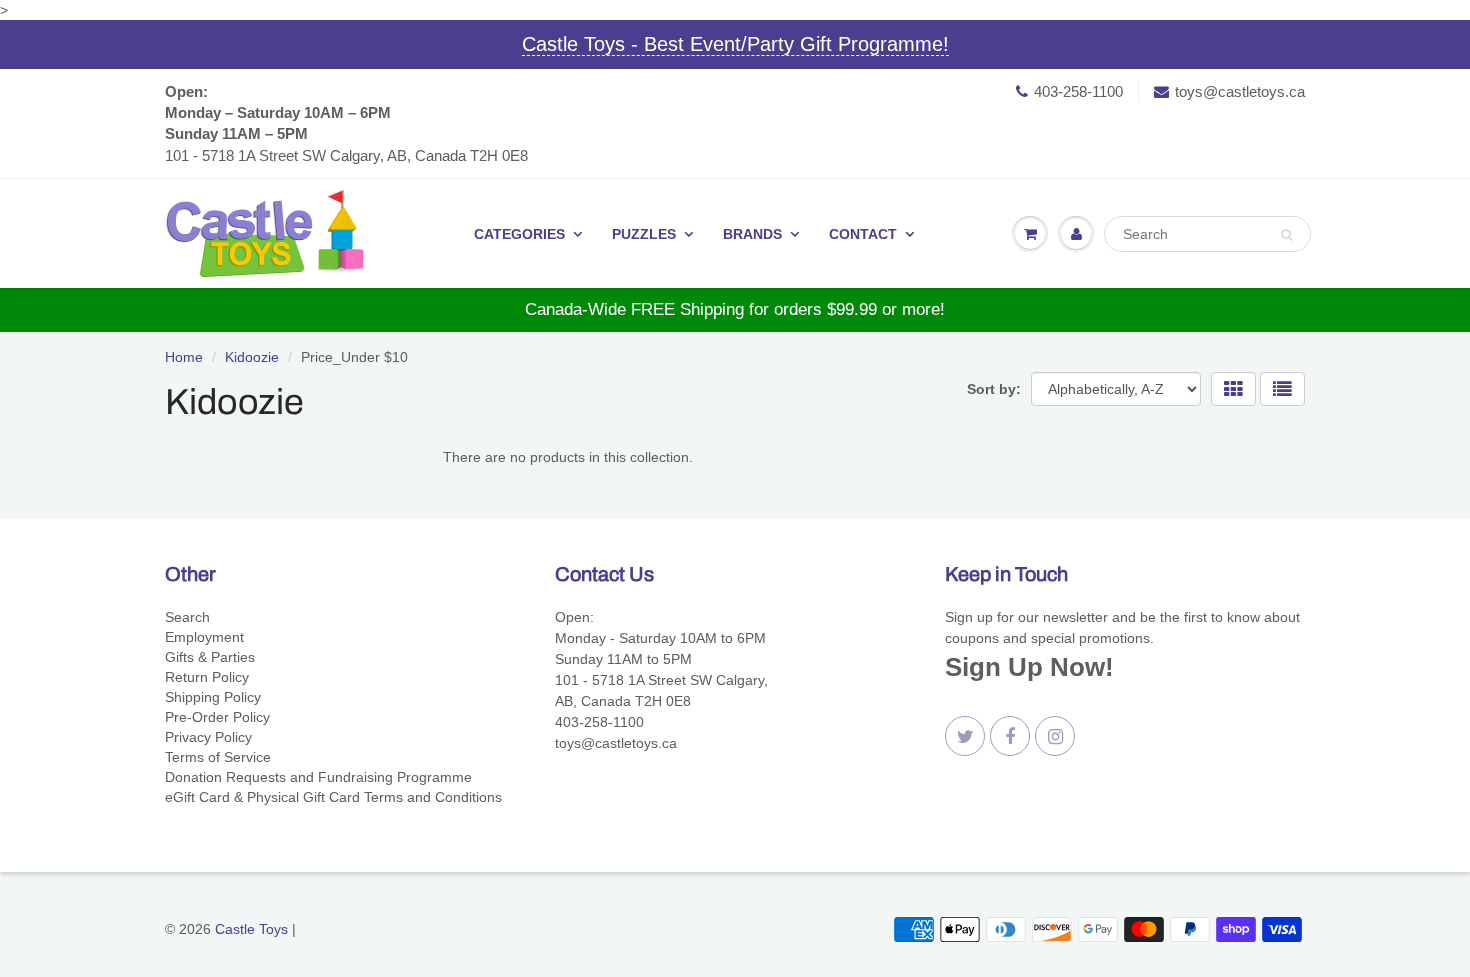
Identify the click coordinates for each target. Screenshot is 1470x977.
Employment (204, 637)
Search (187, 617)
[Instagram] (1055, 736)
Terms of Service (218, 757)
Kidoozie (252, 357)
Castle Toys (251, 929)
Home (184, 357)
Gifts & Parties (210, 657)
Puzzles (644, 234)
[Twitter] (965, 736)
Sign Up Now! (1029, 667)
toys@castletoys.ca (1240, 91)
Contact (863, 234)
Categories (519, 234)
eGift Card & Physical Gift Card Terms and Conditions (333, 797)
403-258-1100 (1078, 91)
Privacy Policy (208, 737)
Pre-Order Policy (217, 717)
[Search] (1286, 235)
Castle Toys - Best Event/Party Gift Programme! (735, 44)
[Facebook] (1010, 736)
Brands (752, 234)
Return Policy (207, 677)
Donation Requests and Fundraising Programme (318, 777)
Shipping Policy (213, 697)
